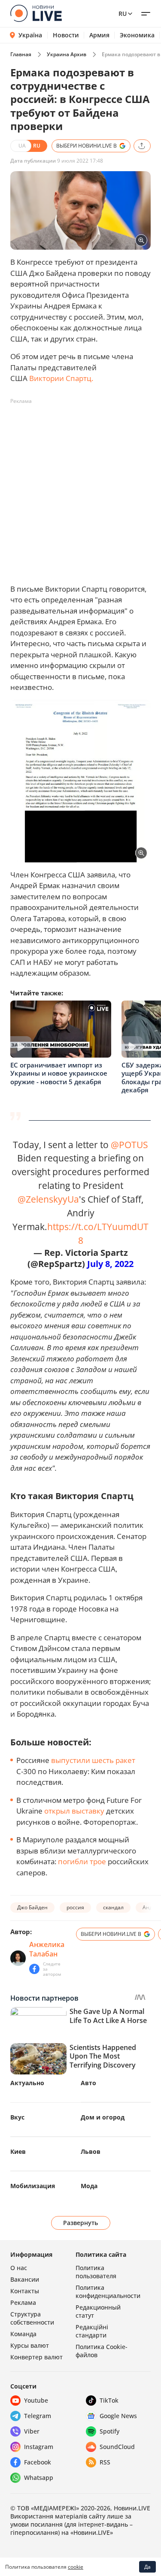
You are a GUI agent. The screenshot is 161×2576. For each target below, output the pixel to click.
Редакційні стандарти (92, 2331)
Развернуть (80, 2223)
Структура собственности (32, 2318)
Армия (99, 35)
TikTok (109, 2400)
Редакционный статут (98, 2311)
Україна (30, 35)
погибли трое (82, 1861)
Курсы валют (30, 2345)
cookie (76, 2567)
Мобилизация (33, 2186)
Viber (32, 2431)
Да (147, 2567)
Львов (91, 2151)
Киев (18, 2151)
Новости (66, 35)
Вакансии (25, 2279)
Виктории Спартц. (61, 378)
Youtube (36, 2400)
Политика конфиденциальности (108, 2292)
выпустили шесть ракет (93, 1760)
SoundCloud (117, 2447)
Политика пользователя (96, 2272)
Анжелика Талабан (47, 1949)
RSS (105, 2462)
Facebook (38, 2462)
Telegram (38, 2416)
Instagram (39, 2447)
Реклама (23, 2302)
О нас (19, 2268)
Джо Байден (32, 1907)
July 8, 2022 (110, 1264)
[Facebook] (34, 1969)
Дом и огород (103, 2117)
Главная (21, 54)
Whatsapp (39, 2478)
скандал (113, 1907)
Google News (118, 2416)
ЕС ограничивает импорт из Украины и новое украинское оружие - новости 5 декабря (59, 1073)
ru (123, 14)
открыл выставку (74, 1811)
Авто (88, 2083)
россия (75, 1907)
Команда (23, 2334)
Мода (89, 2186)
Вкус (17, 2117)
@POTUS (129, 1144)
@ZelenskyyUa (48, 1199)
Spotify (109, 2431)
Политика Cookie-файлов (102, 2351)
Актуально (27, 2083)
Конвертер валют (36, 2357)
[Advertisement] (80, 488)
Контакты (25, 2291)
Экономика (137, 35)
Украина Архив (67, 54)
